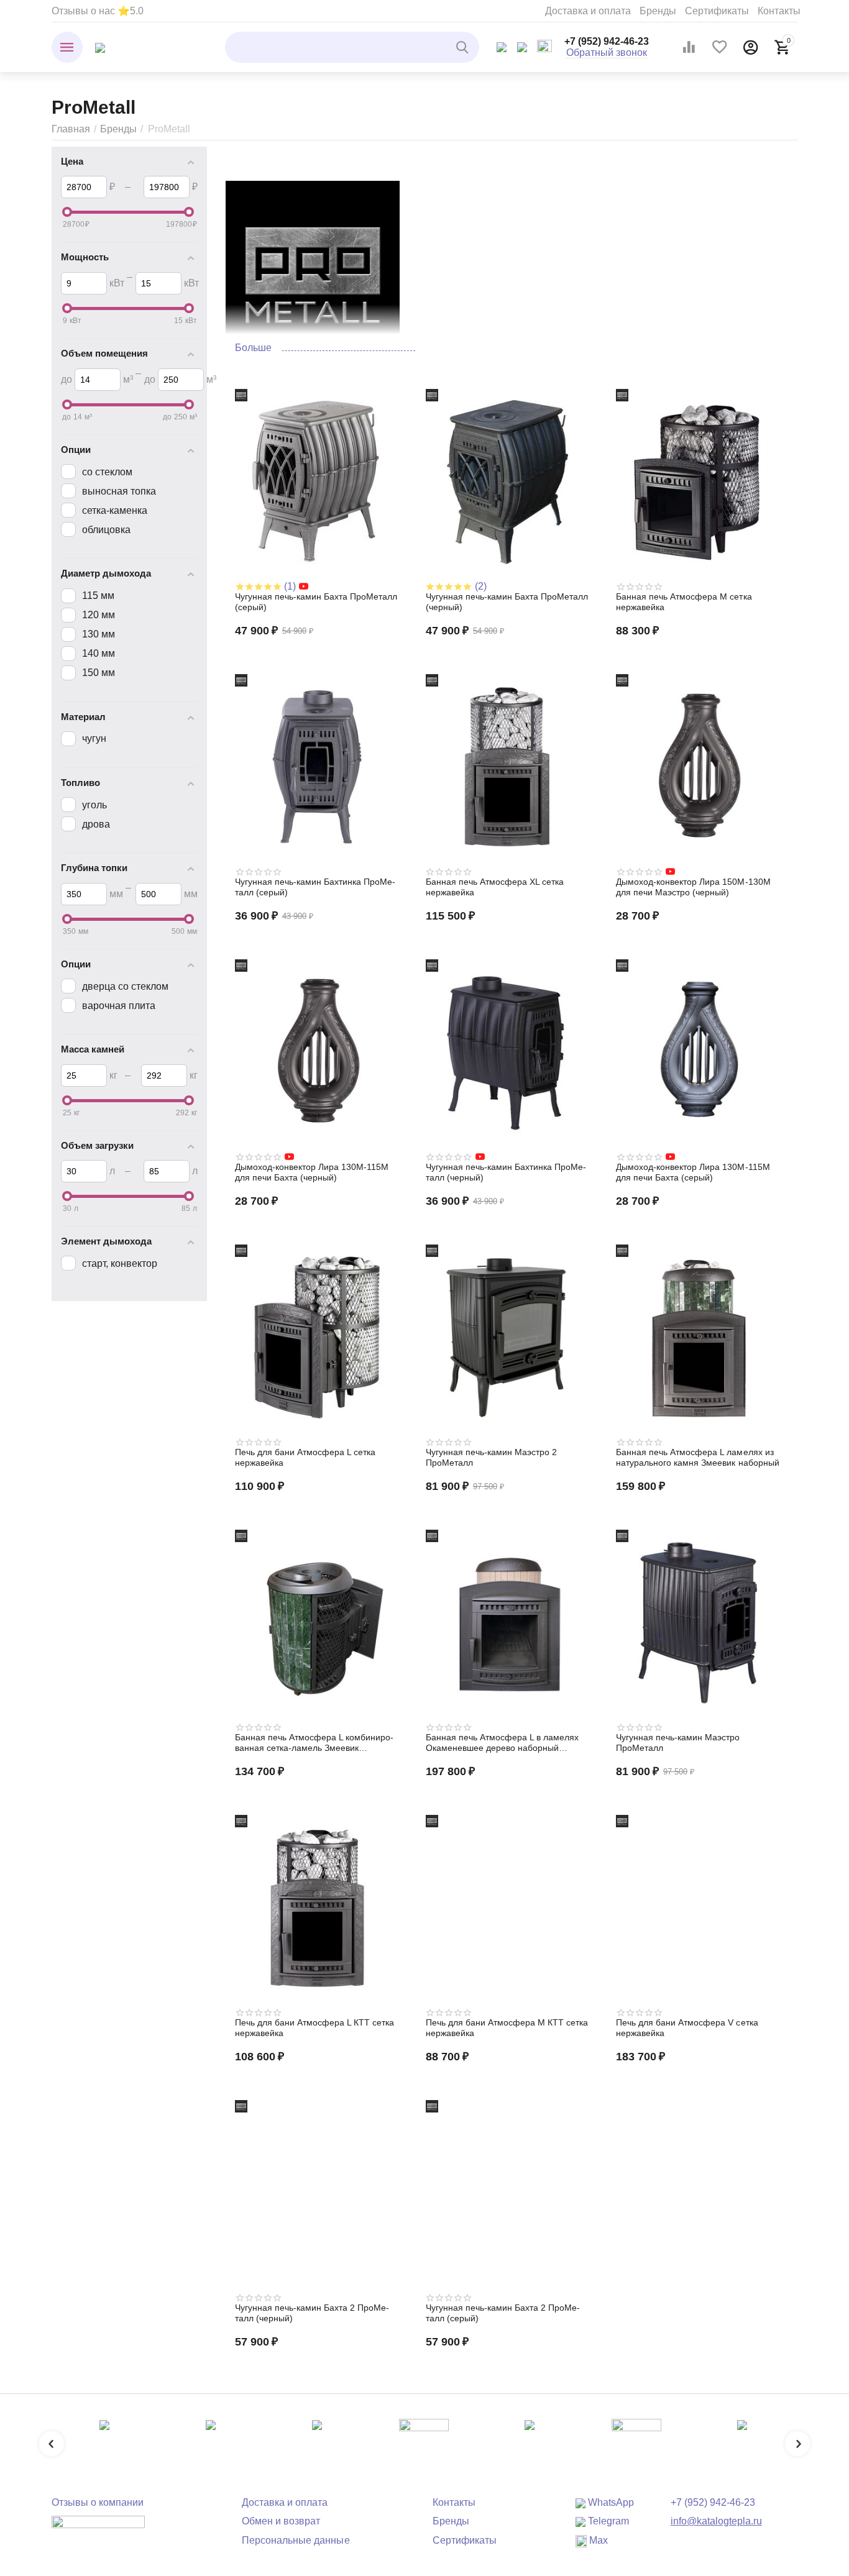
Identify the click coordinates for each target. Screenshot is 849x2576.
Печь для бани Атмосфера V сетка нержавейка (687, 2028)
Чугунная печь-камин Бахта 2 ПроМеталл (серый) (503, 2313)
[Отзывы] (98, 2531)
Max (597, 2540)
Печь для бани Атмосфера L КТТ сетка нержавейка (314, 2028)
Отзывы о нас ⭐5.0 (98, 11)
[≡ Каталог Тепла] (100, 47)
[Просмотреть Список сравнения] (689, 47)
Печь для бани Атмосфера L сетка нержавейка (305, 1457)
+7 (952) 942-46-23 (607, 41)
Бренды (658, 11)
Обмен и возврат (281, 2521)
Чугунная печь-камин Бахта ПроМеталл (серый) (316, 602)
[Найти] (464, 47)
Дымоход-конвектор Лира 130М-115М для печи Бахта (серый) (693, 1172)
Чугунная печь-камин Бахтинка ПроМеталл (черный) (506, 1172)
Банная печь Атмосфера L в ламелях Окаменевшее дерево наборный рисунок (502, 1743)
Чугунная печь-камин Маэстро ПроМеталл (678, 1742)
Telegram (607, 2521)
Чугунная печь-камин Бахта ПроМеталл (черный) (507, 602)
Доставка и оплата (588, 11)
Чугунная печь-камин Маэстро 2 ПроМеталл (491, 1457)
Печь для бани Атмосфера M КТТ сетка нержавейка (507, 2028)
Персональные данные (296, 2540)
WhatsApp (610, 2502)
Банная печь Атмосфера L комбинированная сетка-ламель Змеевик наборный (314, 1743)
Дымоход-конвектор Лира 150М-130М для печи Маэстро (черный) (693, 887)
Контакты (779, 11)
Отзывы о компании (98, 2502)
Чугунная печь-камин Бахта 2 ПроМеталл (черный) (312, 2313)
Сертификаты (717, 11)
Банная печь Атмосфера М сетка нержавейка (684, 602)
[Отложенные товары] (720, 47)
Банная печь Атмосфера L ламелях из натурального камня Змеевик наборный (697, 1457)
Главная (71, 129)
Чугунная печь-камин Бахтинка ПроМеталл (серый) (315, 887)
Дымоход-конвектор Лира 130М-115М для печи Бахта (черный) (312, 1172)
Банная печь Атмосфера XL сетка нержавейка (495, 887)
